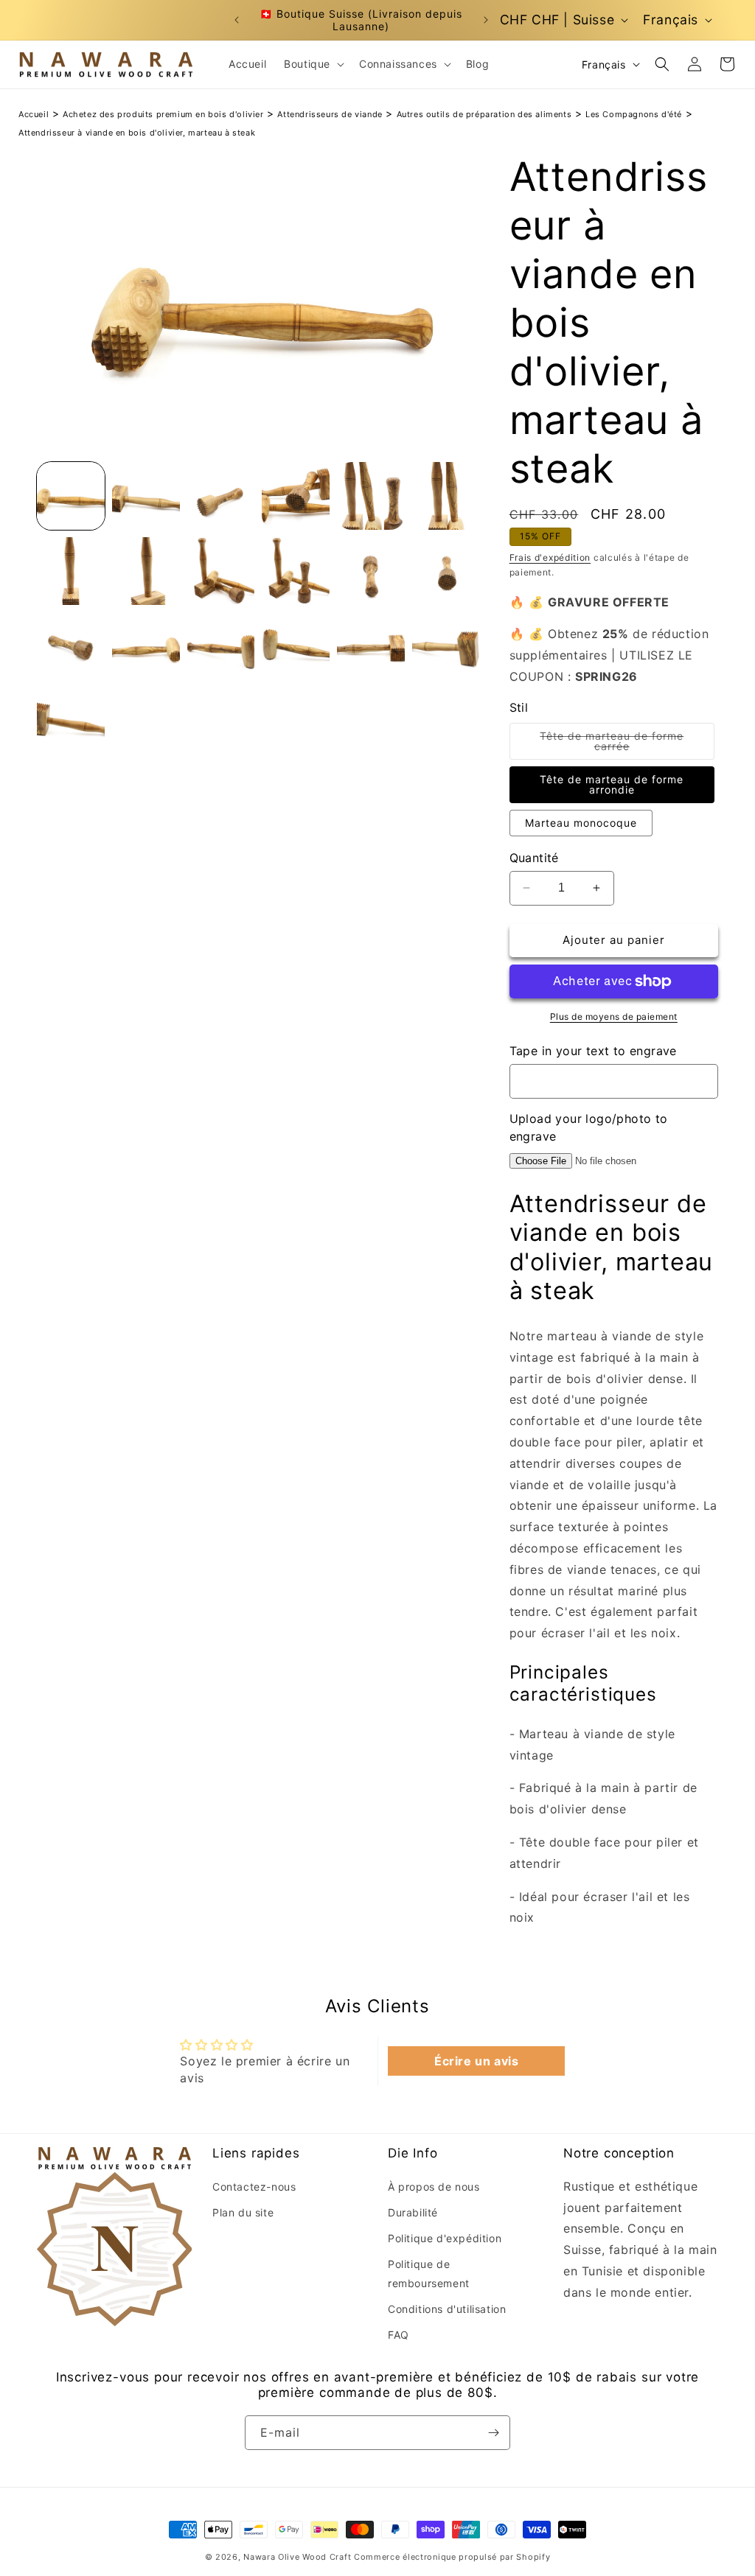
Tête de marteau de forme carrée (617, 745)
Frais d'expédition (550, 557)
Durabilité (413, 2212)
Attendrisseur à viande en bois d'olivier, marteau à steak (137, 133)
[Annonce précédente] (237, 20)
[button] (313, 64)
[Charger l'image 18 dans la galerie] (446, 646)
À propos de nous (434, 2187)
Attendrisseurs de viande (330, 114)
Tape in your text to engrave (593, 1051)
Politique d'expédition (445, 2238)
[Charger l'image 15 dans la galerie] (221, 646)
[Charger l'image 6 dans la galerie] (446, 496)
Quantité (534, 858)
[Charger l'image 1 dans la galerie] (71, 496)
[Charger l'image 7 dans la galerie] (71, 571)
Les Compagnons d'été (634, 114)
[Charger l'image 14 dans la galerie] (146, 646)
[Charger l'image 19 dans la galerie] (71, 721)
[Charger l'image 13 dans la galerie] (71, 646)
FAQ (399, 2335)
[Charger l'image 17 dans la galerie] (371, 646)
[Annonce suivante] (486, 20)
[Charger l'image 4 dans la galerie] (296, 496)
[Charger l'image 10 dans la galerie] (296, 571)
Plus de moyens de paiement (614, 1016)
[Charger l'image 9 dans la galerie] (221, 571)
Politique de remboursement (429, 2273)
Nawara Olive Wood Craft (297, 2557)
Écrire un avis (476, 2061)
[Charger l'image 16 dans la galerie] (296, 646)
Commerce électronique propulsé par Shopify (452, 2557)
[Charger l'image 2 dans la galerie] (146, 496)
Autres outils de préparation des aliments (484, 114)
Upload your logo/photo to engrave (589, 1127)
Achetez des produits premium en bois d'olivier (163, 114)
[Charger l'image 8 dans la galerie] (146, 571)
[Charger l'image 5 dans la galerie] (371, 496)
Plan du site (243, 2212)
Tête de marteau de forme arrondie (612, 784)
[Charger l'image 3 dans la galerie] (221, 496)
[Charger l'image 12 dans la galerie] (446, 571)
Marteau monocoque (581, 823)
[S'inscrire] (493, 2433)
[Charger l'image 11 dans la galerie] (371, 571)
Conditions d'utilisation (447, 2309)
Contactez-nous (254, 2187)
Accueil (34, 114)
